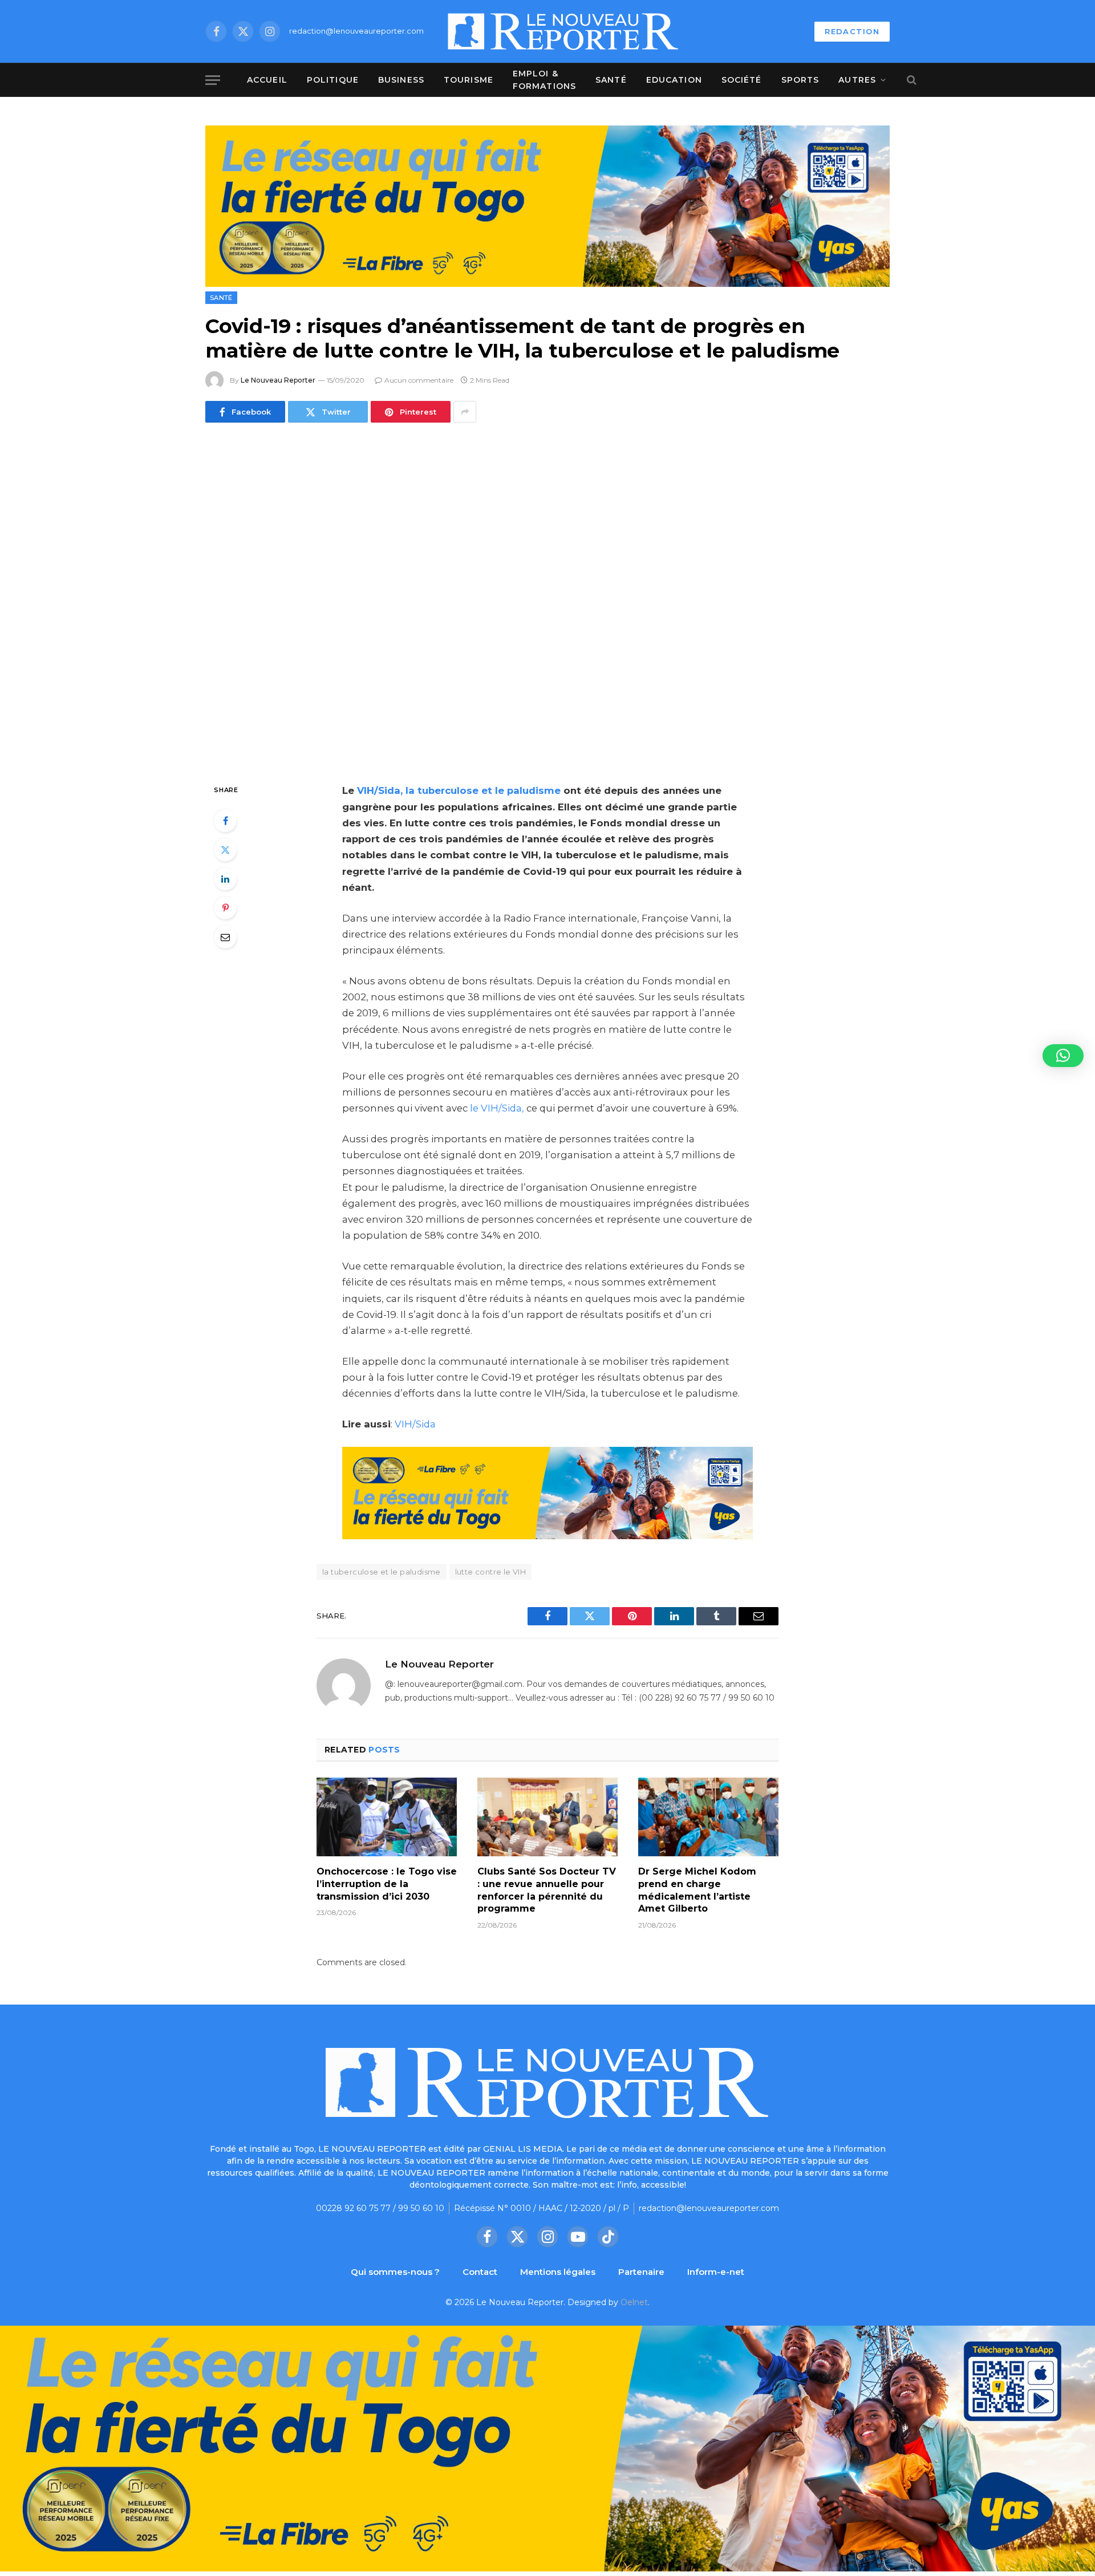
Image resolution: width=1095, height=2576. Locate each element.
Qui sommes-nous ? (395, 2272)
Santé (611, 80)
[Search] (911, 80)
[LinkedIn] (225, 879)
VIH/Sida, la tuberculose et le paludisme (459, 790)
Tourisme (469, 80)
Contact (480, 2272)
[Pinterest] (225, 908)
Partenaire (641, 2272)
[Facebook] (225, 821)
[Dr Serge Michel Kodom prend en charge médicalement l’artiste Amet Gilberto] (708, 1817)
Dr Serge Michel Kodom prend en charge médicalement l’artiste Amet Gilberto (697, 1890)
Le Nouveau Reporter (278, 380)
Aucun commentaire (419, 380)
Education (674, 80)
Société (742, 80)
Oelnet (634, 2302)
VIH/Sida (414, 1424)
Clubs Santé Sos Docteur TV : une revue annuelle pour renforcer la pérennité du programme (547, 1890)
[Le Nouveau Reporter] (563, 31)
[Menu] (213, 80)
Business (401, 80)
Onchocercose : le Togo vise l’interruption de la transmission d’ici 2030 (387, 1884)
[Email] (225, 937)
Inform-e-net (716, 2272)
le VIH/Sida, (497, 1108)
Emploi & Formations (544, 80)
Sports (800, 80)
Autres (857, 80)
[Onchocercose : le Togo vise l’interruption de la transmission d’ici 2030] (387, 1817)
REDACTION (852, 31)
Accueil (267, 80)
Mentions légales (558, 2272)
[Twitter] (225, 850)
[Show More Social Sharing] (465, 412)
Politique (333, 80)
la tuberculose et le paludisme (382, 1572)
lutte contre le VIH (490, 1572)
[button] (1063, 1056)
